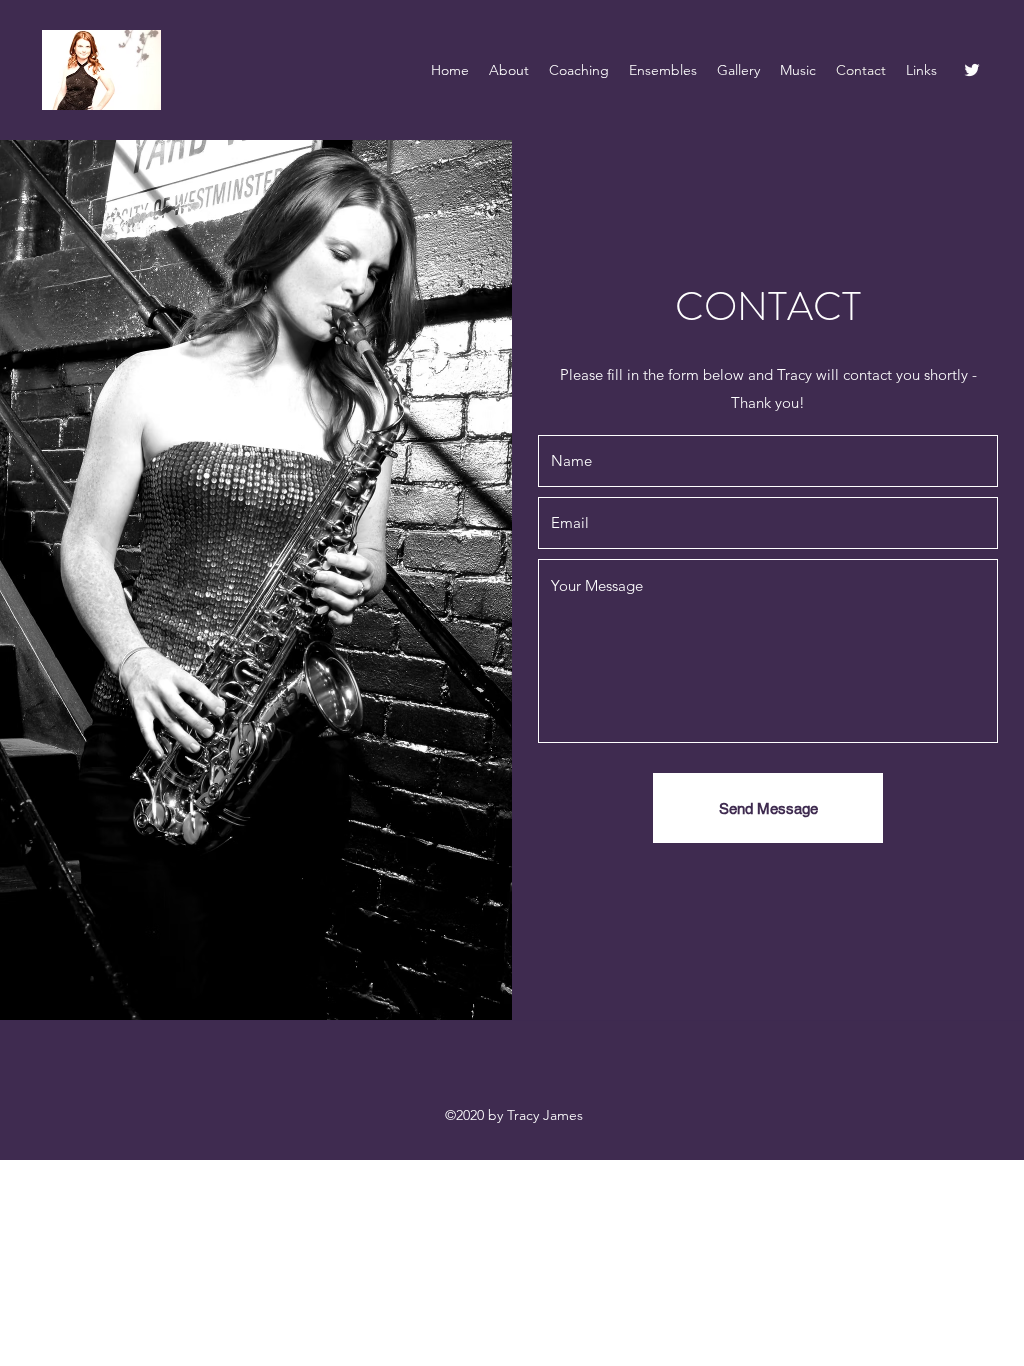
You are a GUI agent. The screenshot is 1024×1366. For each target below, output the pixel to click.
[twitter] (972, 70)
